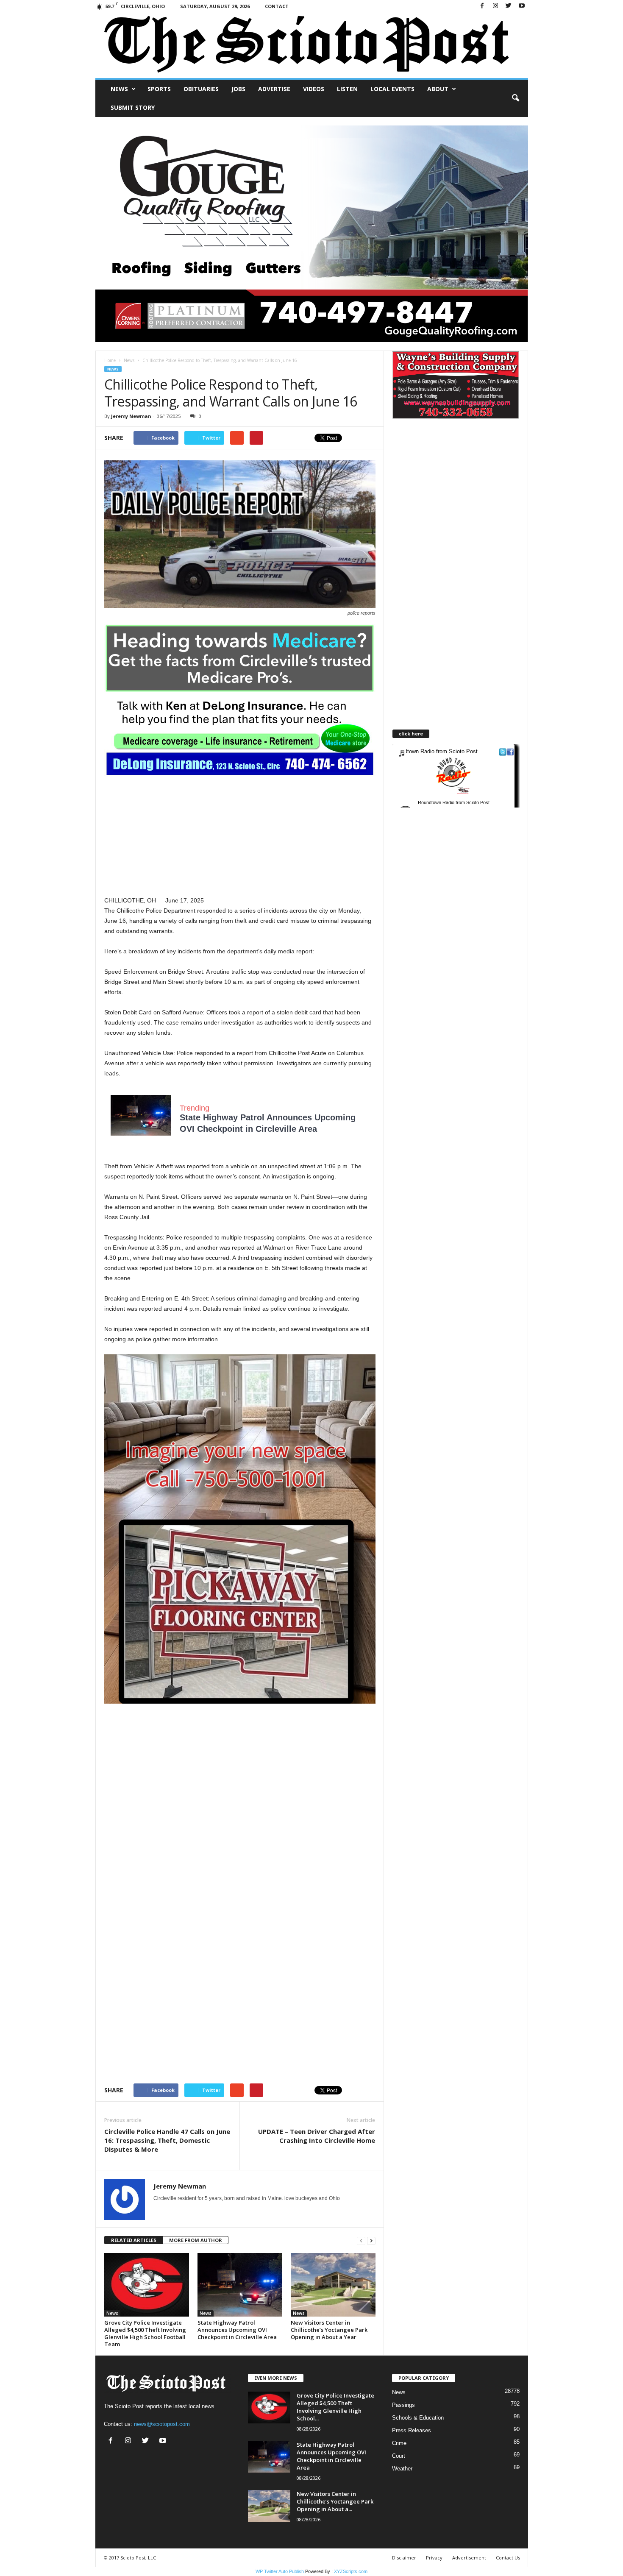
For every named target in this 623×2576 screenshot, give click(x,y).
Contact (277, 6)
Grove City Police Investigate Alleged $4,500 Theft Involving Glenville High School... (335, 2407)
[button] (515, 98)
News (119, 89)
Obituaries (201, 89)
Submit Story (133, 107)
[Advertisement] (240, 836)
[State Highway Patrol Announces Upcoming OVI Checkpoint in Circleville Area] (240, 2285)
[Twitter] (509, 6)
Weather (402, 2469)
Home (110, 360)
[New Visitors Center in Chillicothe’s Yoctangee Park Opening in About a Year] (333, 2285)
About (438, 89)
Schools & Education (418, 2418)
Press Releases (412, 2430)
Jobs (238, 89)
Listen (347, 89)
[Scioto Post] (312, 45)
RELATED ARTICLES (134, 2240)
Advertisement (469, 2558)
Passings (403, 2405)
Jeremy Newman (131, 416)
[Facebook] (482, 6)
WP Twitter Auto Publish (280, 2571)
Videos (314, 89)
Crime (399, 2443)
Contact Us (508, 2558)
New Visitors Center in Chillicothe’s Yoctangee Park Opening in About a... (335, 2501)
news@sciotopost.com (162, 2424)
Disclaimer (404, 2558)
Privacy (434, 2558)
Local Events (392, 89)
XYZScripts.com (351, 2571)
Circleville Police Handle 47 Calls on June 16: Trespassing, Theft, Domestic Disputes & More (167, 2140)
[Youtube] (522, 6)
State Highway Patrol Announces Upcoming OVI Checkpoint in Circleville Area (237, 2330)
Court (399, 2456)
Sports (159, 89)
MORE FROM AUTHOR (196, 2240)
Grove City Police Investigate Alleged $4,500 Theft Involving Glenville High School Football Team (145, 2333)
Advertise (274, 89)
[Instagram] (495, 6)
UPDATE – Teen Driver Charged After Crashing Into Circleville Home (317, 2136)
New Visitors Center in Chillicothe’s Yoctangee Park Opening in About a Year (329, 2330)
